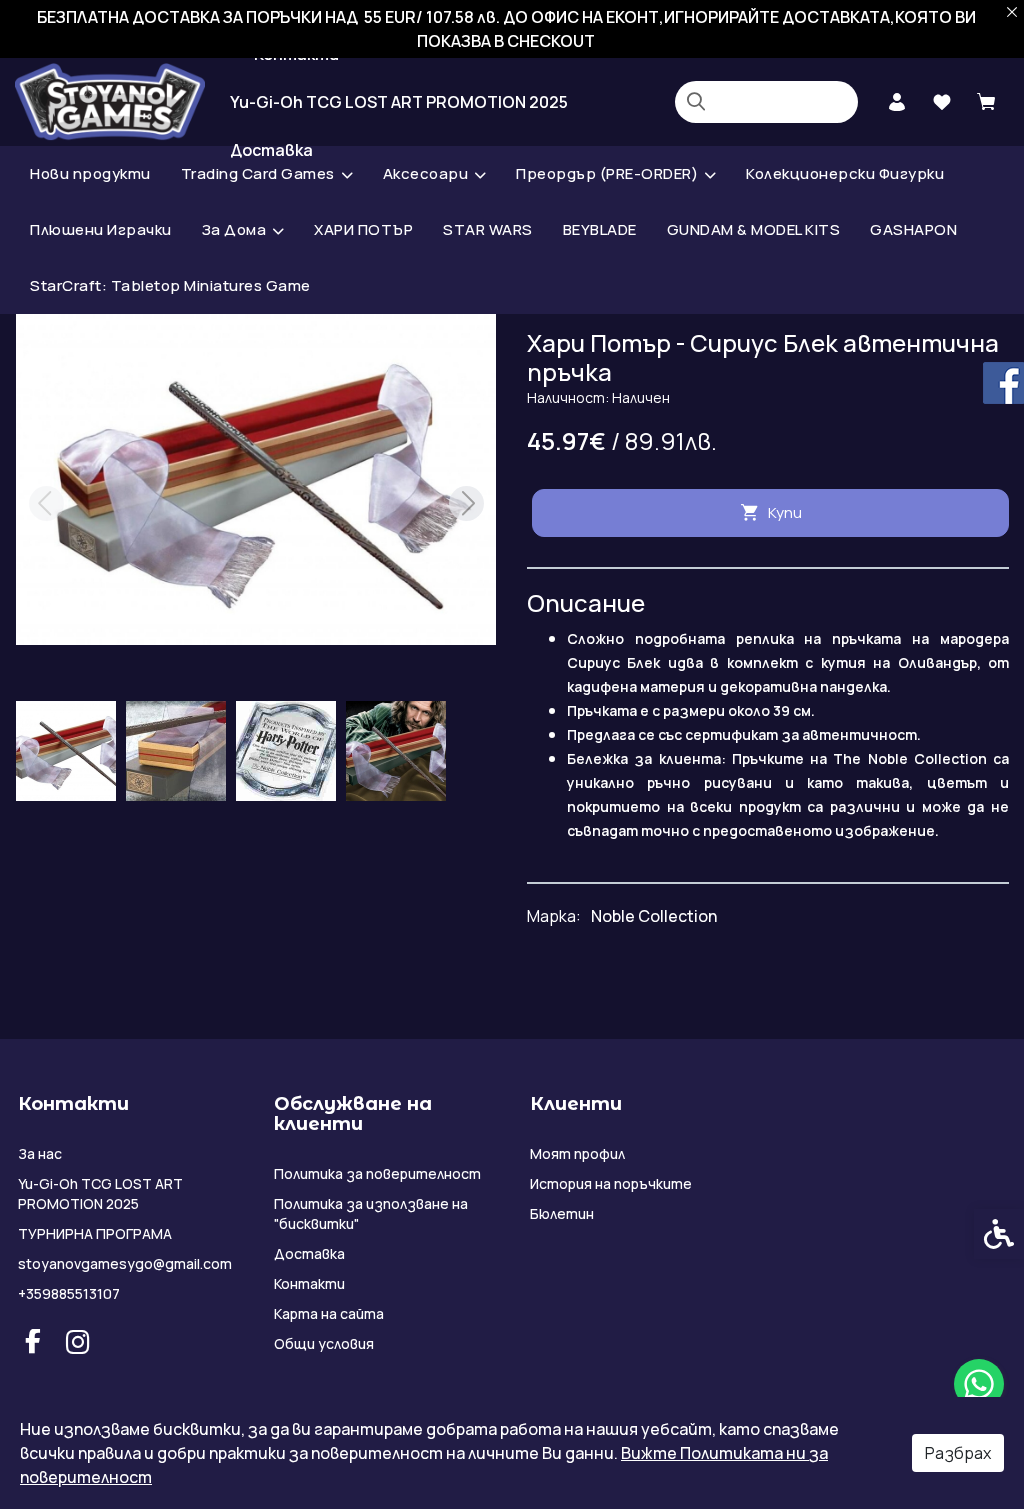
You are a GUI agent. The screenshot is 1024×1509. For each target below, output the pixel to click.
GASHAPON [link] (913, 229)
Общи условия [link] (324, 1343)
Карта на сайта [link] (329, 1313)
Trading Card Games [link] (258, 173)
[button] (66, 751)
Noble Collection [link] (654, 916)
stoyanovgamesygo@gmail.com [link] (125, 1263)
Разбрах (958, 1453)
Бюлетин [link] (562, 1213)
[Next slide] (466, 503)
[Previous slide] (46, 503)
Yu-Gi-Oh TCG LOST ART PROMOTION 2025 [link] (399, 102)
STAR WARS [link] (488, 229)
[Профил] (896, 100)
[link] (979, 1384)
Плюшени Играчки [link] (101, 229)
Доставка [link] (309, 1253)
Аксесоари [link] (426, 173)
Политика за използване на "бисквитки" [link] (371, 1213)
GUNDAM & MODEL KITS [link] (754, 229)
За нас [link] (40, 1153)
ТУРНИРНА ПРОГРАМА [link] (95, 1233)
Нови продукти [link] (90, 173)
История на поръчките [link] (611, 1183)
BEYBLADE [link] (600, 229)
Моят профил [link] (577, 1153)
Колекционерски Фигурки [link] (845, 173)
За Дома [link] (234, 229)
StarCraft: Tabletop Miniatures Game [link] (170, 285)
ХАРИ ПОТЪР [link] (363, 229)
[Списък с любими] (941, 102)
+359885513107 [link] (69, 1293)
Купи (785, 512)
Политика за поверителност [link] (377, 1173)
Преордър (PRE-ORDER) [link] (607, 173)
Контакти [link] (309, 1283)
